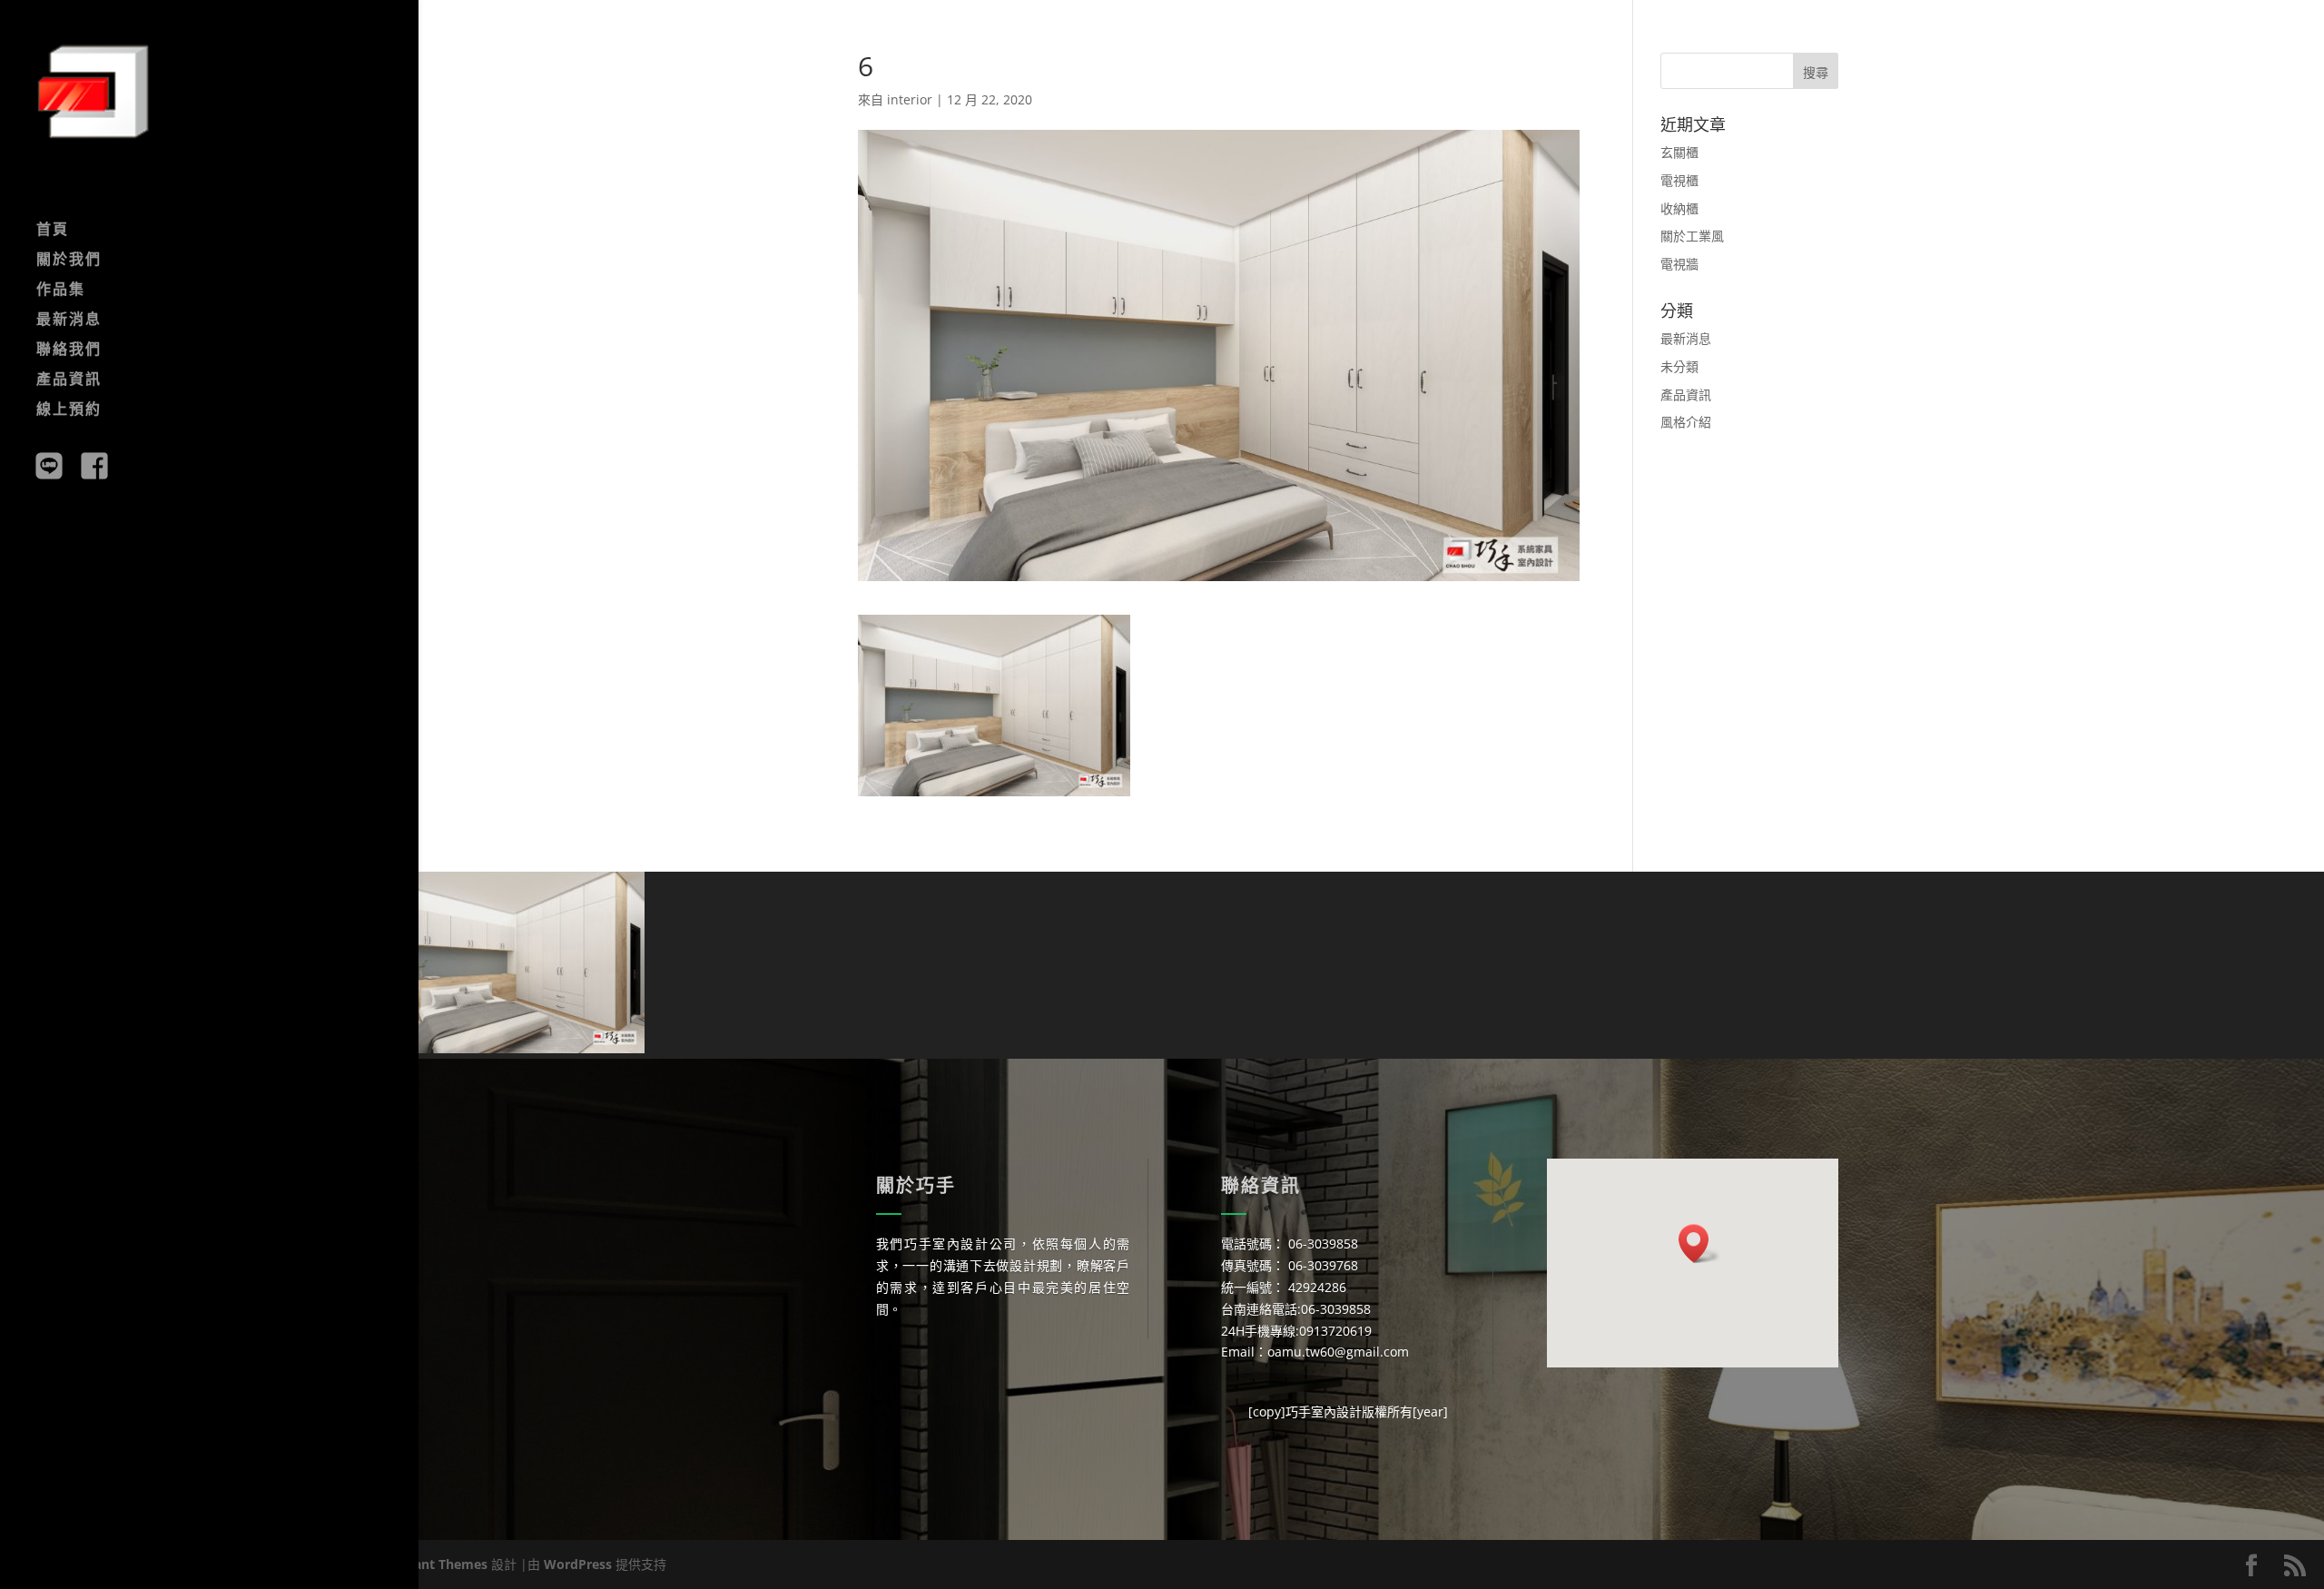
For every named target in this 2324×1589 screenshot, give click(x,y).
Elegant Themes (438, 1564)
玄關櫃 (1679, 152)
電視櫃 (1679, 180)
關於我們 (69, 261)
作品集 (61, 291)
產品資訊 (69, 380)
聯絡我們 (69, 350)
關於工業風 (1692, 236)
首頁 (53, 231)
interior (910, 99)
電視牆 (1679, 264)
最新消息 (69, 321)
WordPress (578, 1564)
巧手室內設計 (1324, 1411)
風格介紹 (1686, 422)
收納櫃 (1679, 208)
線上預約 (69, 410)
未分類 (1679, 366)
